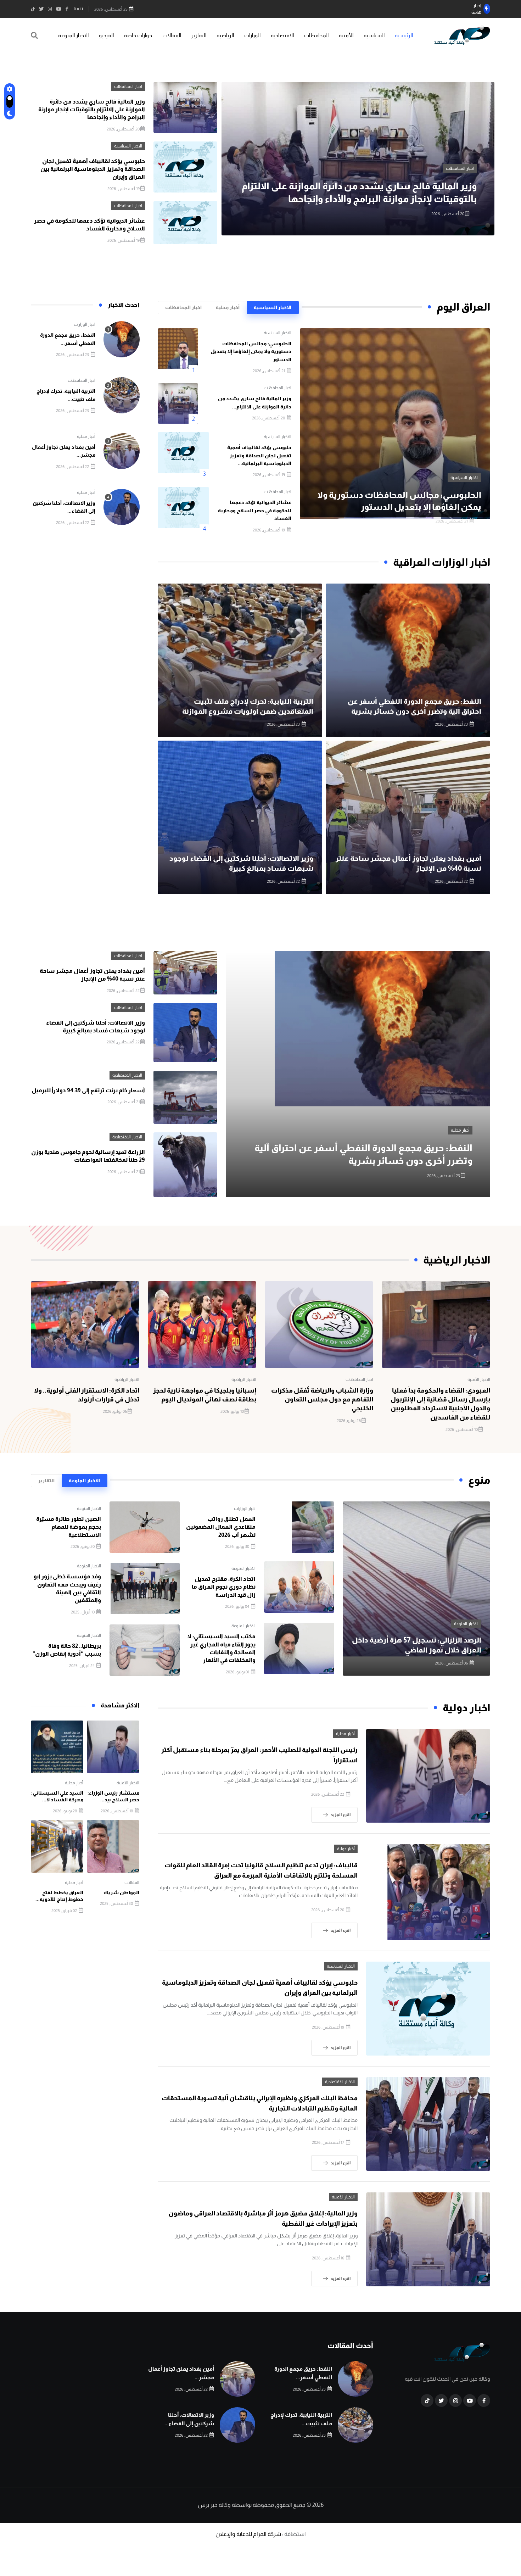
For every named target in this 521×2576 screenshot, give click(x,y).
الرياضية (225, 35)
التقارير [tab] (46, 1481)
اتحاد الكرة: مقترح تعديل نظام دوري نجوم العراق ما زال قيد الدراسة (224, 1587)
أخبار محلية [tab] (228, 307)
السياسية (374, 35)
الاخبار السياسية (460, 168)
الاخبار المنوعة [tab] (84, 1481)
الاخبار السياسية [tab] (273, 307)
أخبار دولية (346, 1849)
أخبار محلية (86, 436)
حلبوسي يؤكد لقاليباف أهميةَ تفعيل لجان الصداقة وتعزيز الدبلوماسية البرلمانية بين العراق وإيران (93, 169)
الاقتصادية (282, 35)
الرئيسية (404, 35)
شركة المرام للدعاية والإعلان (248, 2534)
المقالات (172, 35)
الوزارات (252, 35)
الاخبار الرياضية (244, 1379)
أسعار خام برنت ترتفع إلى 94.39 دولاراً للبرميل (88, 1090)
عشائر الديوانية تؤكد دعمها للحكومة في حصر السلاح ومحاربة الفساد (255, 510)
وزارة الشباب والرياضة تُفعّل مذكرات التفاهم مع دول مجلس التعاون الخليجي (322, 1399)
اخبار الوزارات (85, 324)
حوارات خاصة (138, 35)
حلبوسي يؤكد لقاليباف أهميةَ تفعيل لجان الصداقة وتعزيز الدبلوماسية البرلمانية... (259, 455)
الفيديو (106, 35)
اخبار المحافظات (128, 87)
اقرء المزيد (341, 1815)
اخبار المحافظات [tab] (183, 307)
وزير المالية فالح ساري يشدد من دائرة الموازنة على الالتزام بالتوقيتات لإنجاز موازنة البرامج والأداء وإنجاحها (92, 110)
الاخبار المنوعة (73, 35)
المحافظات (316, 35)
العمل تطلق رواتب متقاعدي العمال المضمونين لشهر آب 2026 (221, 1527)
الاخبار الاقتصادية (127, 1075)
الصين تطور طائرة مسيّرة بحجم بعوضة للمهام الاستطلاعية (69, 1527)
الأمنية (346, 35)
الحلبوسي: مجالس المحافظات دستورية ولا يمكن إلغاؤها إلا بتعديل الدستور (251, 352)
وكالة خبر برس (214, 2505)
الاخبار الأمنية (479, 1379)
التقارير (199, 35)
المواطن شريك (121, 1892)
